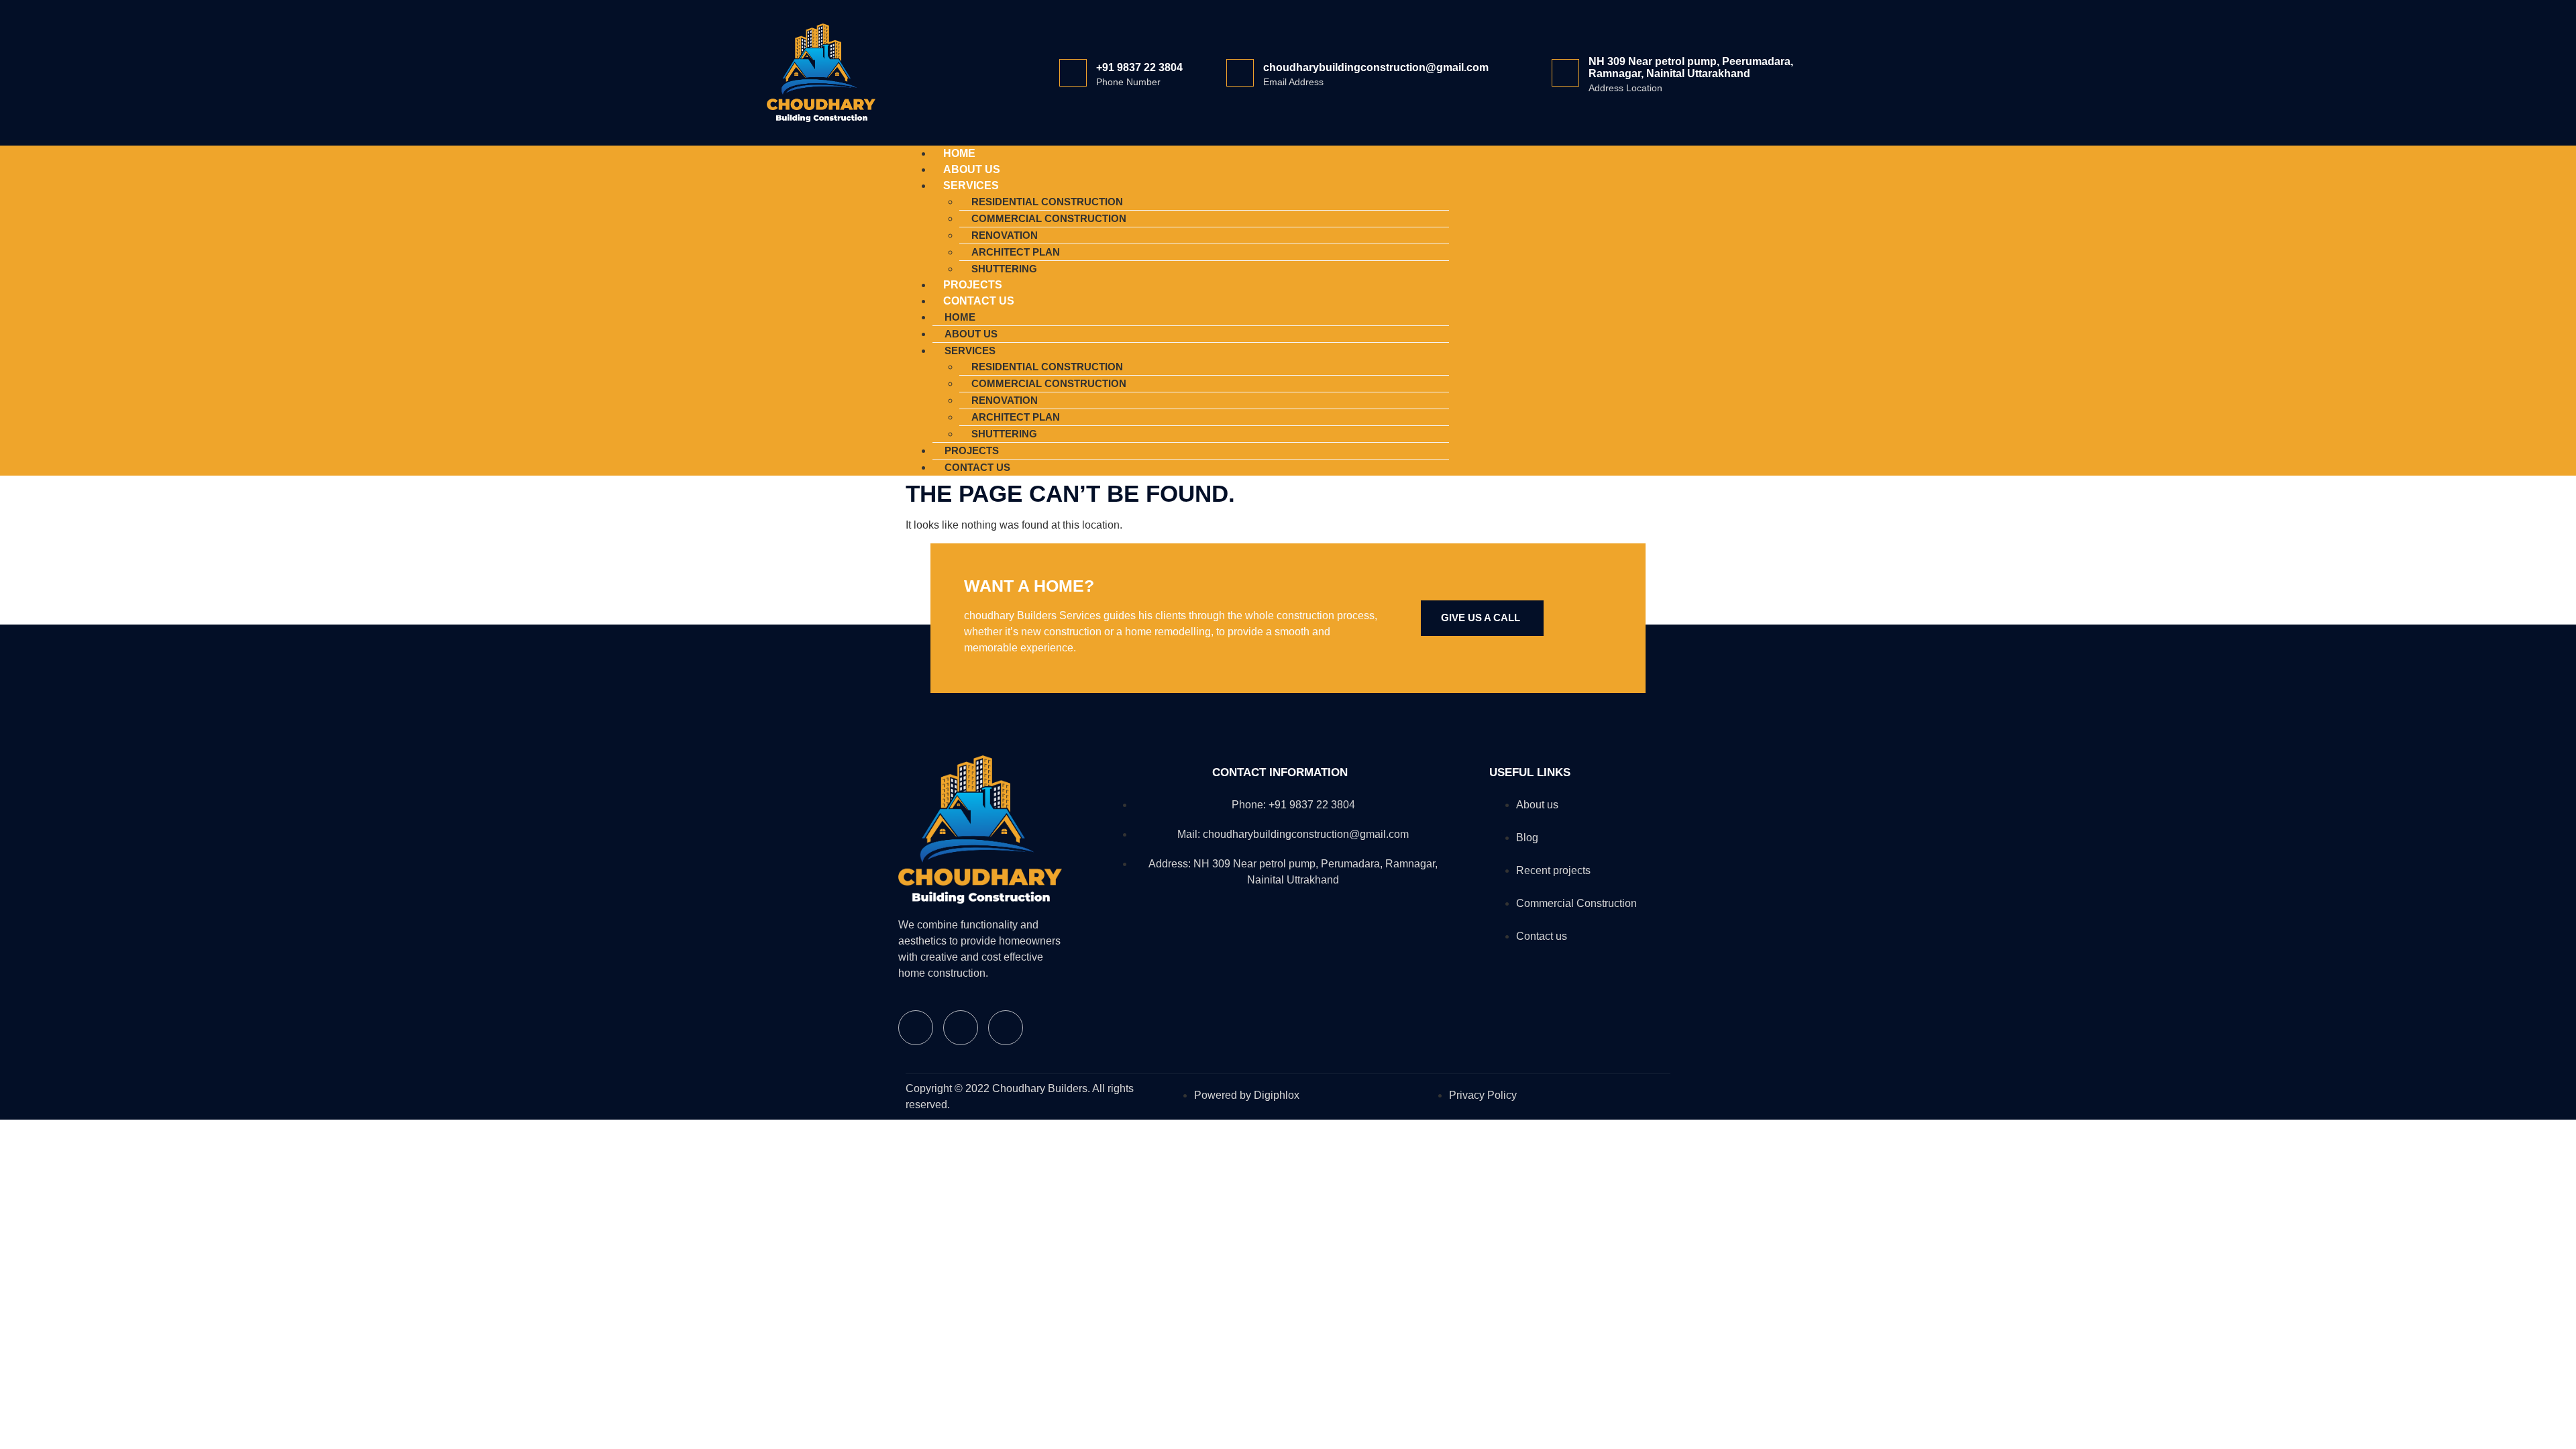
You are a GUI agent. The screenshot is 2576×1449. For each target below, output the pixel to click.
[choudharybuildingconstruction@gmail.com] (1240, 73)
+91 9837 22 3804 (1139, 67)
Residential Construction (1047, 202)
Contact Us (979, 301)
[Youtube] (1654, 308)
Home (960, 317)
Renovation (1005, 235)
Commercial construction (1049, 218)
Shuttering (1004, 434)
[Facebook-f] (1576, 308)
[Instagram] (1615, 308)
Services (971, 185)
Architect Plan (1016, 252)
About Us (971, 334)
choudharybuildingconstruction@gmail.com (1376, 67)
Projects (972, 450)
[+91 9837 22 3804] (1073, 73)
